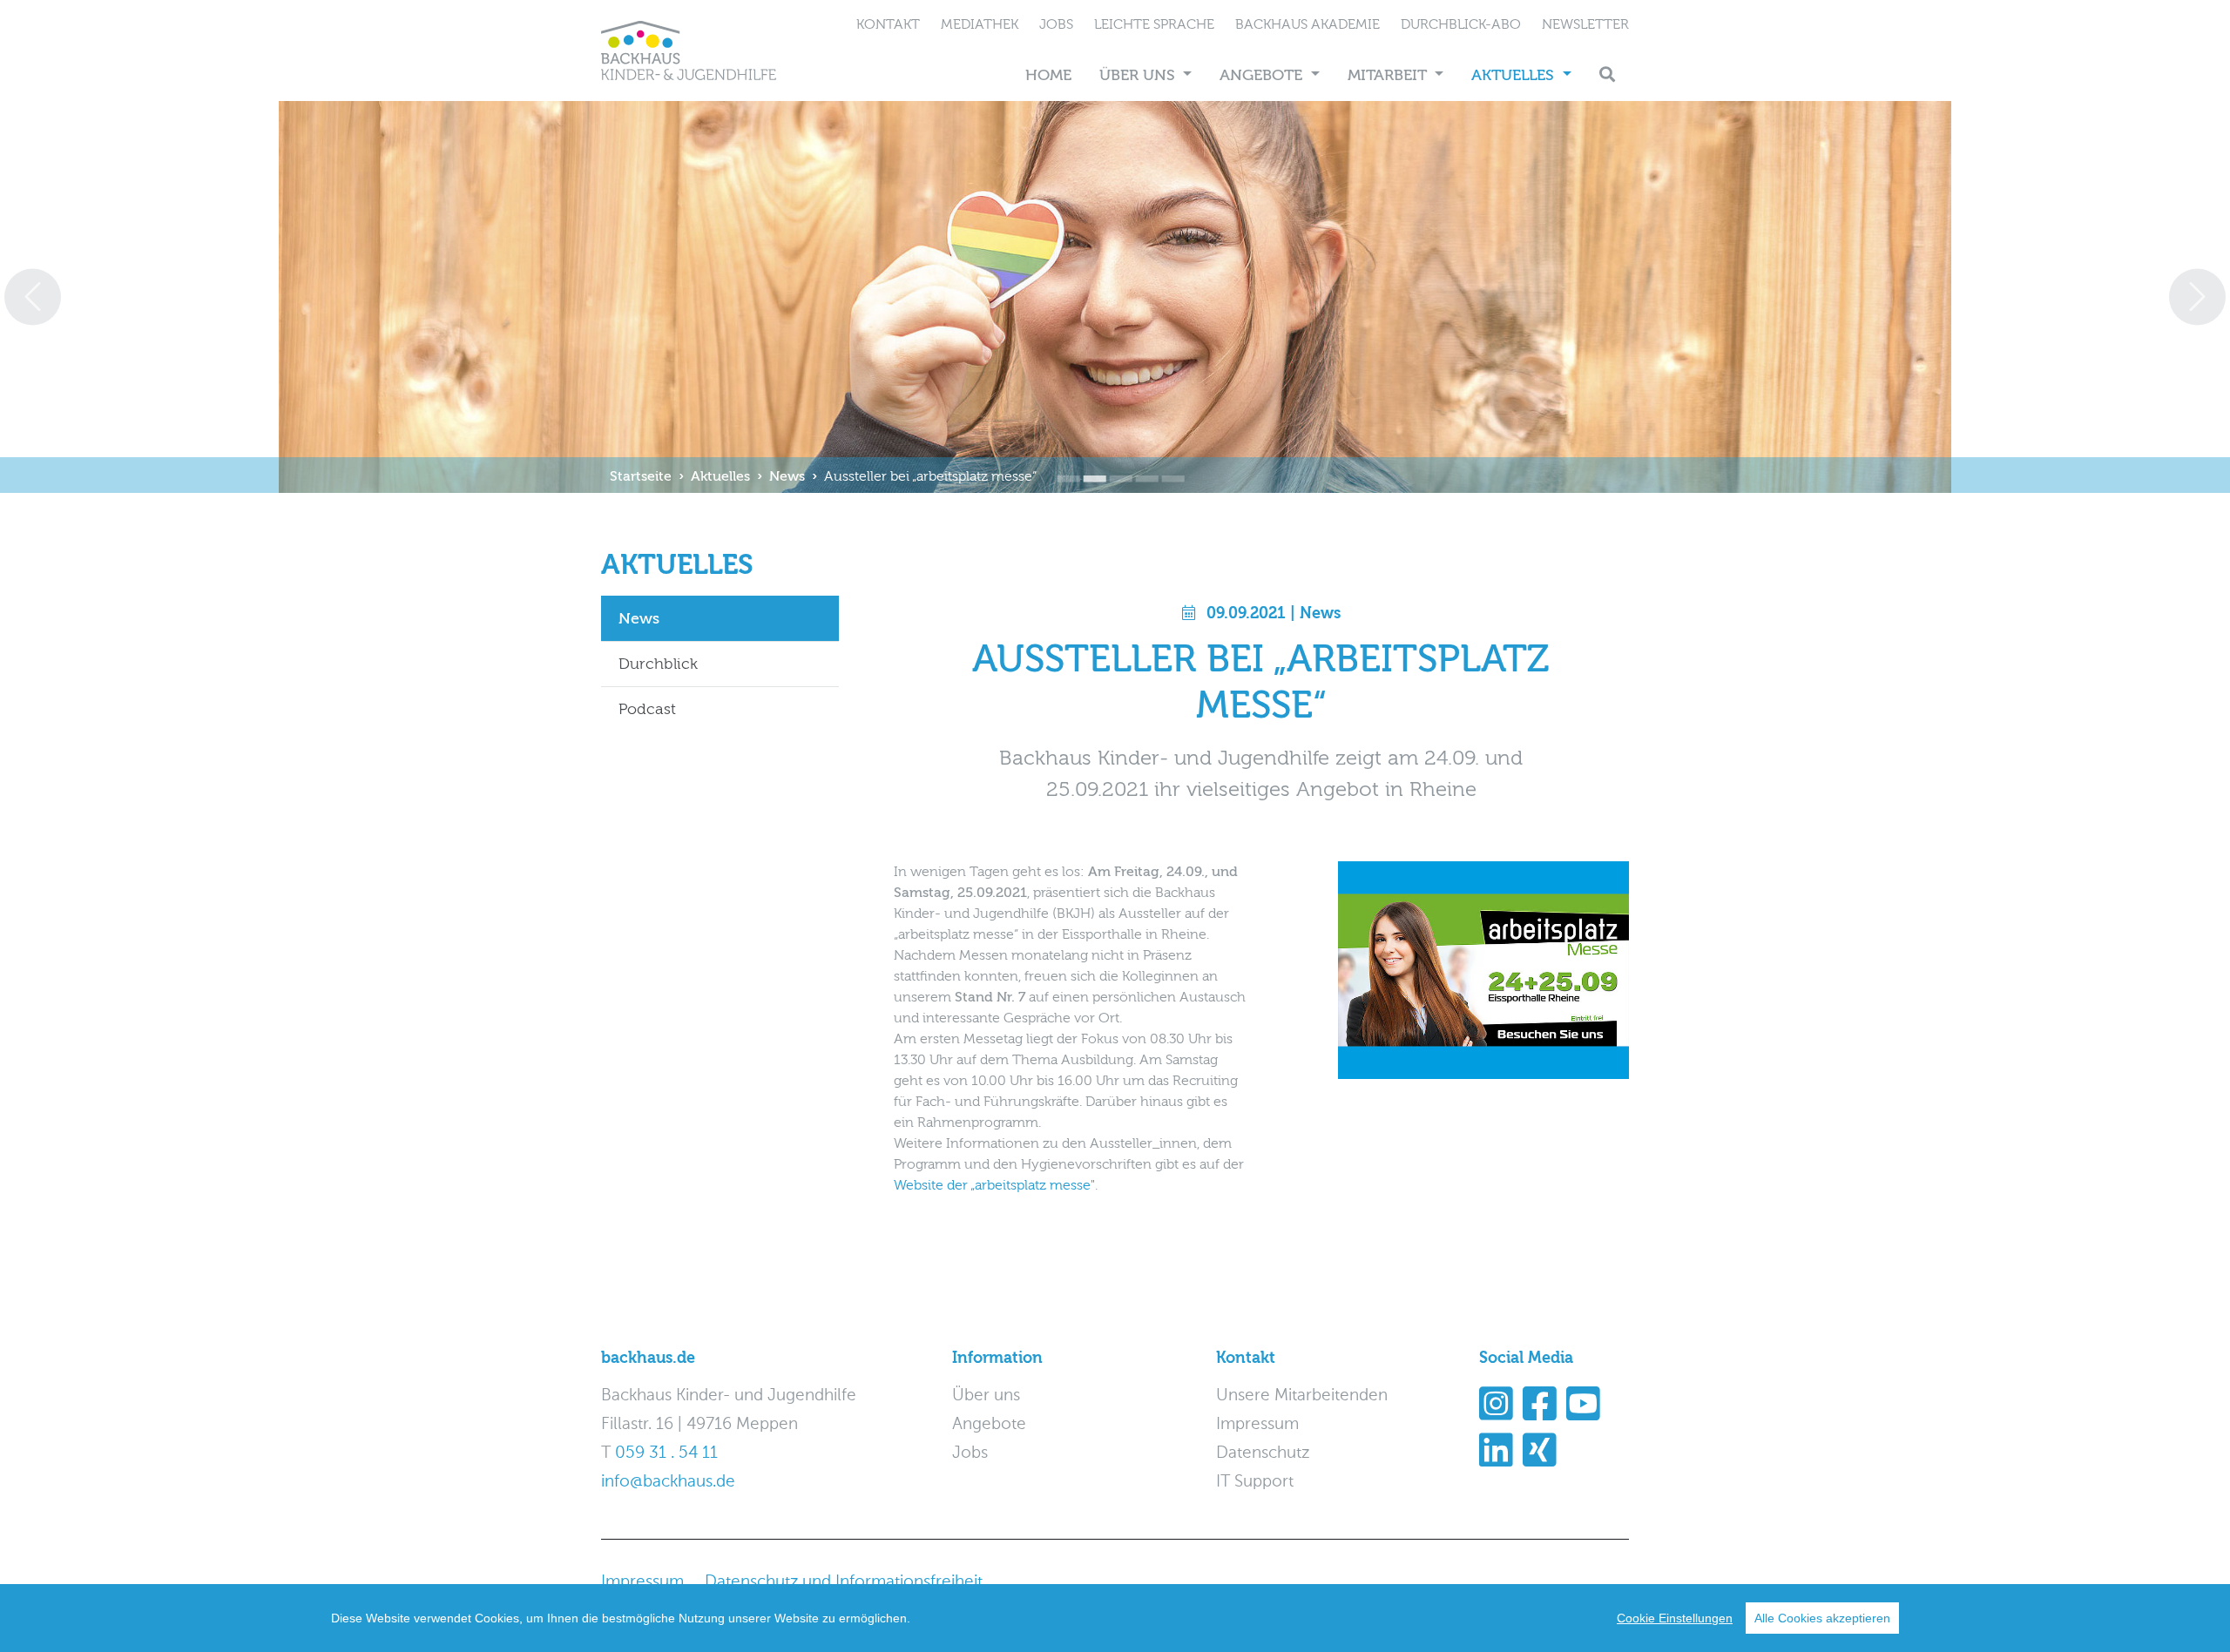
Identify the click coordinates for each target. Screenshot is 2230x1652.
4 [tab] (1141, 467)
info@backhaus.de (668, 1482)
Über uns (1139, 75)
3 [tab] (1115, 467)
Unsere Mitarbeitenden (1302, 1396)
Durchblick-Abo (1461, 24)
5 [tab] (1167, 467)
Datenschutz (1263, 1453)
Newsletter (1585, 24)
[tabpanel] (1115, 297)
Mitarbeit (1389, 75)
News (787, 476)
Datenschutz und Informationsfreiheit (844, 1582)
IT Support (1255, 1482)
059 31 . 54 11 (666, 1453)
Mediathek (980, 24)
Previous (33, 297)
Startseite (641, 476)
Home (1048, 75)
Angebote (1263, 75)
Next (2197, 297)
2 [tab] (1089, 467)
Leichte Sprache (1154, 24)
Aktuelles (1515, 75)
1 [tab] (1063, 467)
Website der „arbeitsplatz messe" (994, 1185)
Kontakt (888, 24)
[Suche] (1607, 75)
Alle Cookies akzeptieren (1822, 1618)
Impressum (1257, 1424)
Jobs (1056, 24)
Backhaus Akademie (1308, 24)
